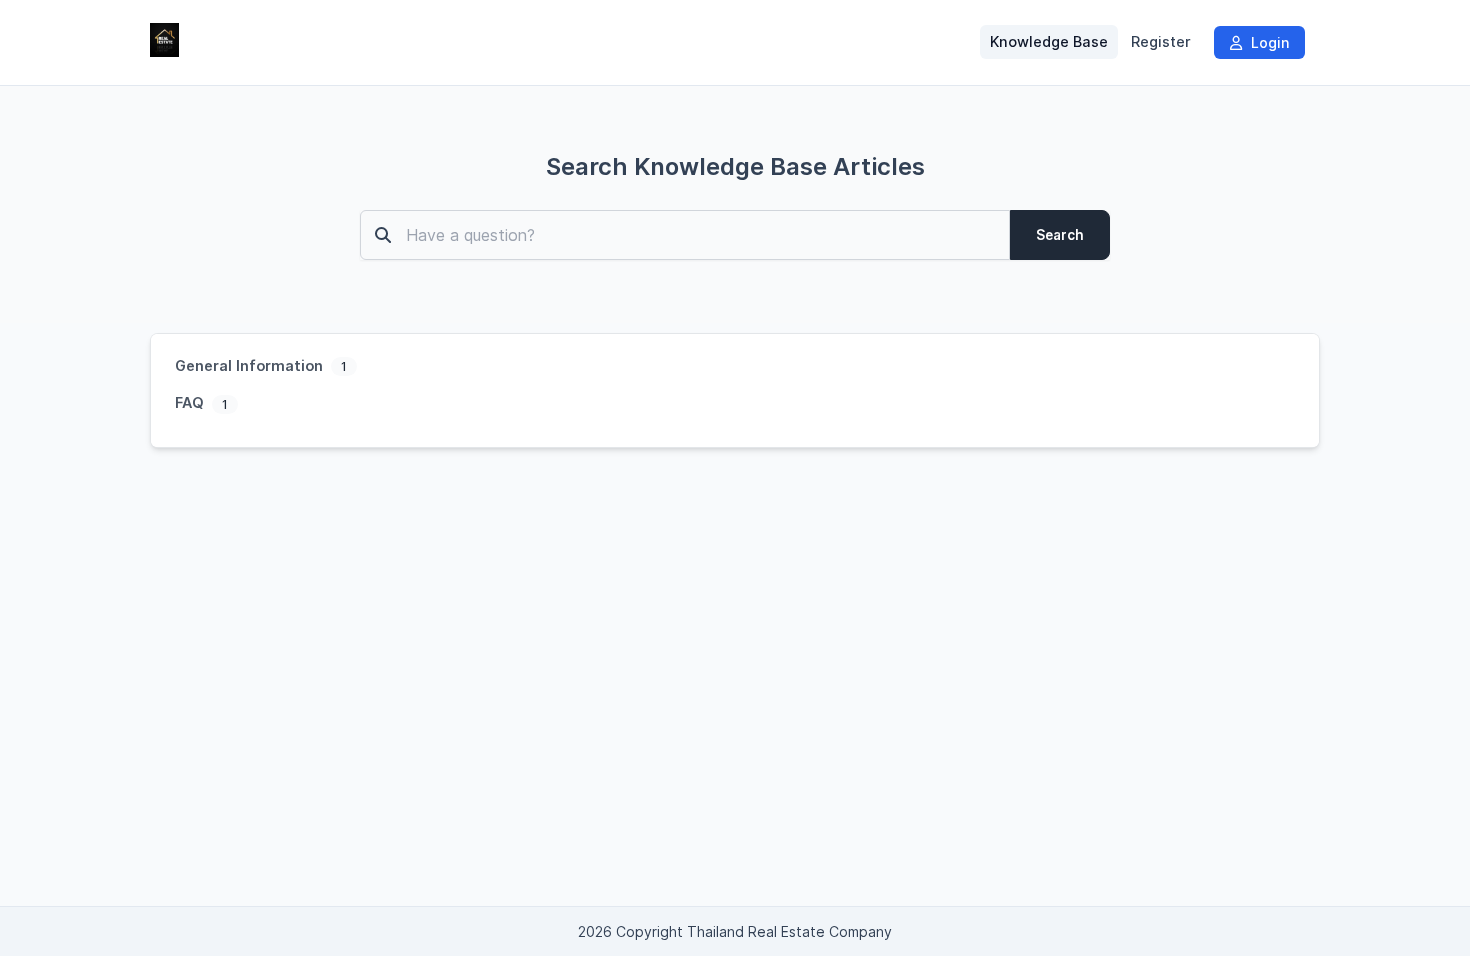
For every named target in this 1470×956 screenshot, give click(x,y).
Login (1268, 42)
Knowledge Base (1049, 42)
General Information (251, 365)
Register (1161, 42)
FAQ (191, 402)
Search (1060, 235)
